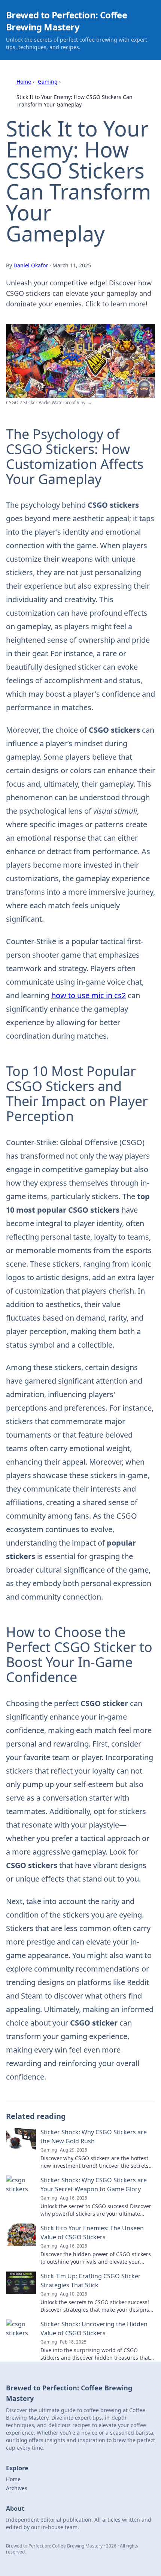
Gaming (48, 82)
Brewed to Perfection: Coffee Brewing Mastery (66, 21)
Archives (17, 2488)
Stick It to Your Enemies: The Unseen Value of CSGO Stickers (92, 2233)
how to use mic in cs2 (89, 995)
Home (24, 82)
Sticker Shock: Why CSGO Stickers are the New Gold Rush (94, 2137)
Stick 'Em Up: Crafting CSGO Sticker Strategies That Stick (91, 2281)
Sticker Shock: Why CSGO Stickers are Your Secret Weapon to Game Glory (94, 2185)
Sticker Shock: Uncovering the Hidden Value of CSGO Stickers (94, 2329)
